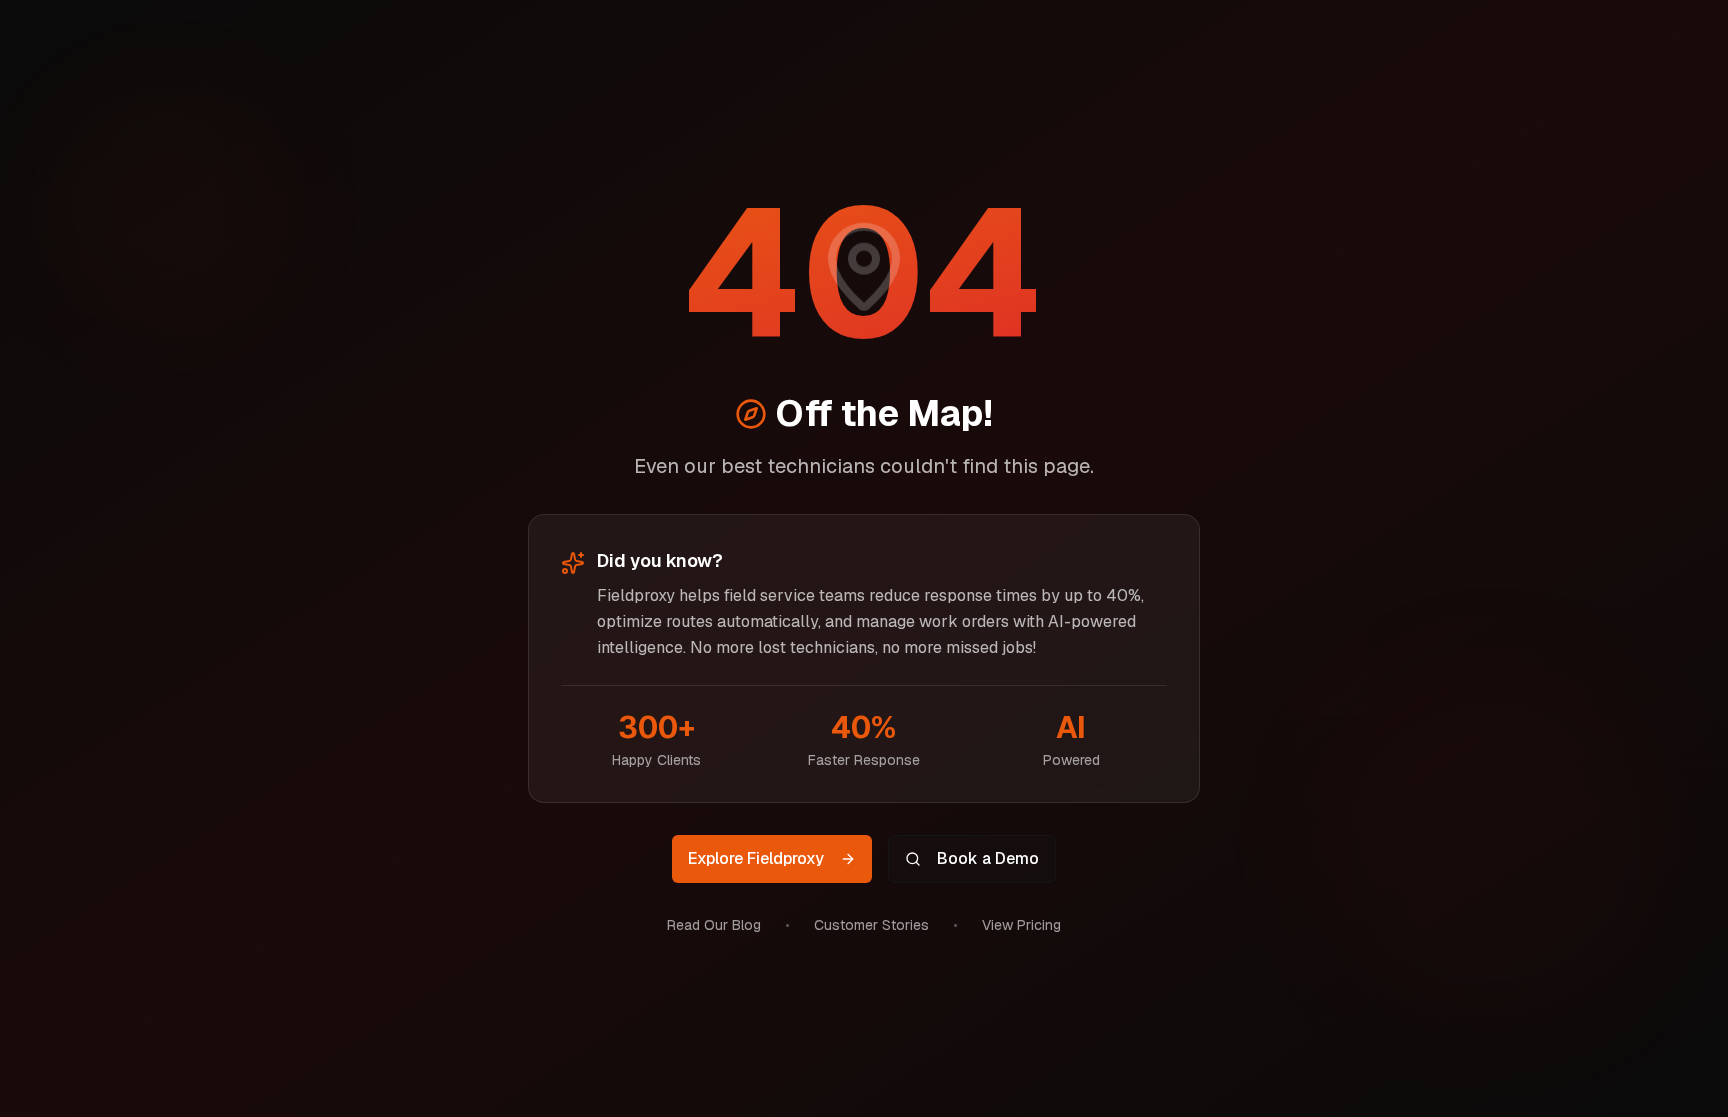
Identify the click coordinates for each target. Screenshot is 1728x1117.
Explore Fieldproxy (756, 858)
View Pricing (1021, 925)
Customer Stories (871, 925)
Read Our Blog (714, 925)
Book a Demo (988, 858)
